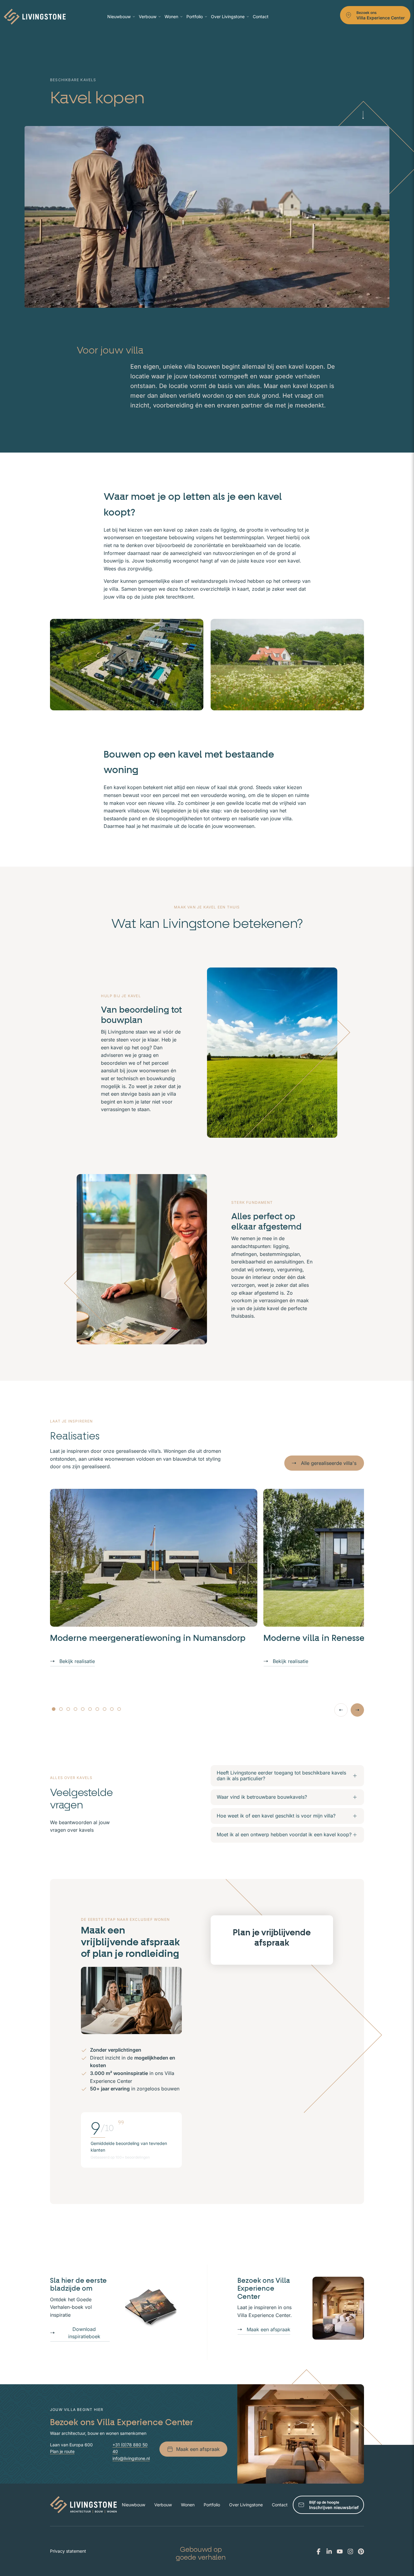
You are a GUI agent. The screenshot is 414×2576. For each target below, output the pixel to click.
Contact (261, 17)
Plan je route (62, 2451)
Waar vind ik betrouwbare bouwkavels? (262, 1797)
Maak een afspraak (269, 2329)
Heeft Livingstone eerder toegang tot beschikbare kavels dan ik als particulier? (281, 1776)
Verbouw (148, 17)
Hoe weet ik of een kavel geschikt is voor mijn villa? (276, 1816)
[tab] (54, 1709)
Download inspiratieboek (84, 2333)
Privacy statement (68, 2551)
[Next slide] (357, 1710)
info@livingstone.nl (131, 2458)
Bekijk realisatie (77, 1661)
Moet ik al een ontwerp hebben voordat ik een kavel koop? (284, 1834)
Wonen (171, 17)
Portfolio (195, 17)
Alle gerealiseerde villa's (329, 1463)
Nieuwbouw (119, 17)
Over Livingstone (228, 17)
